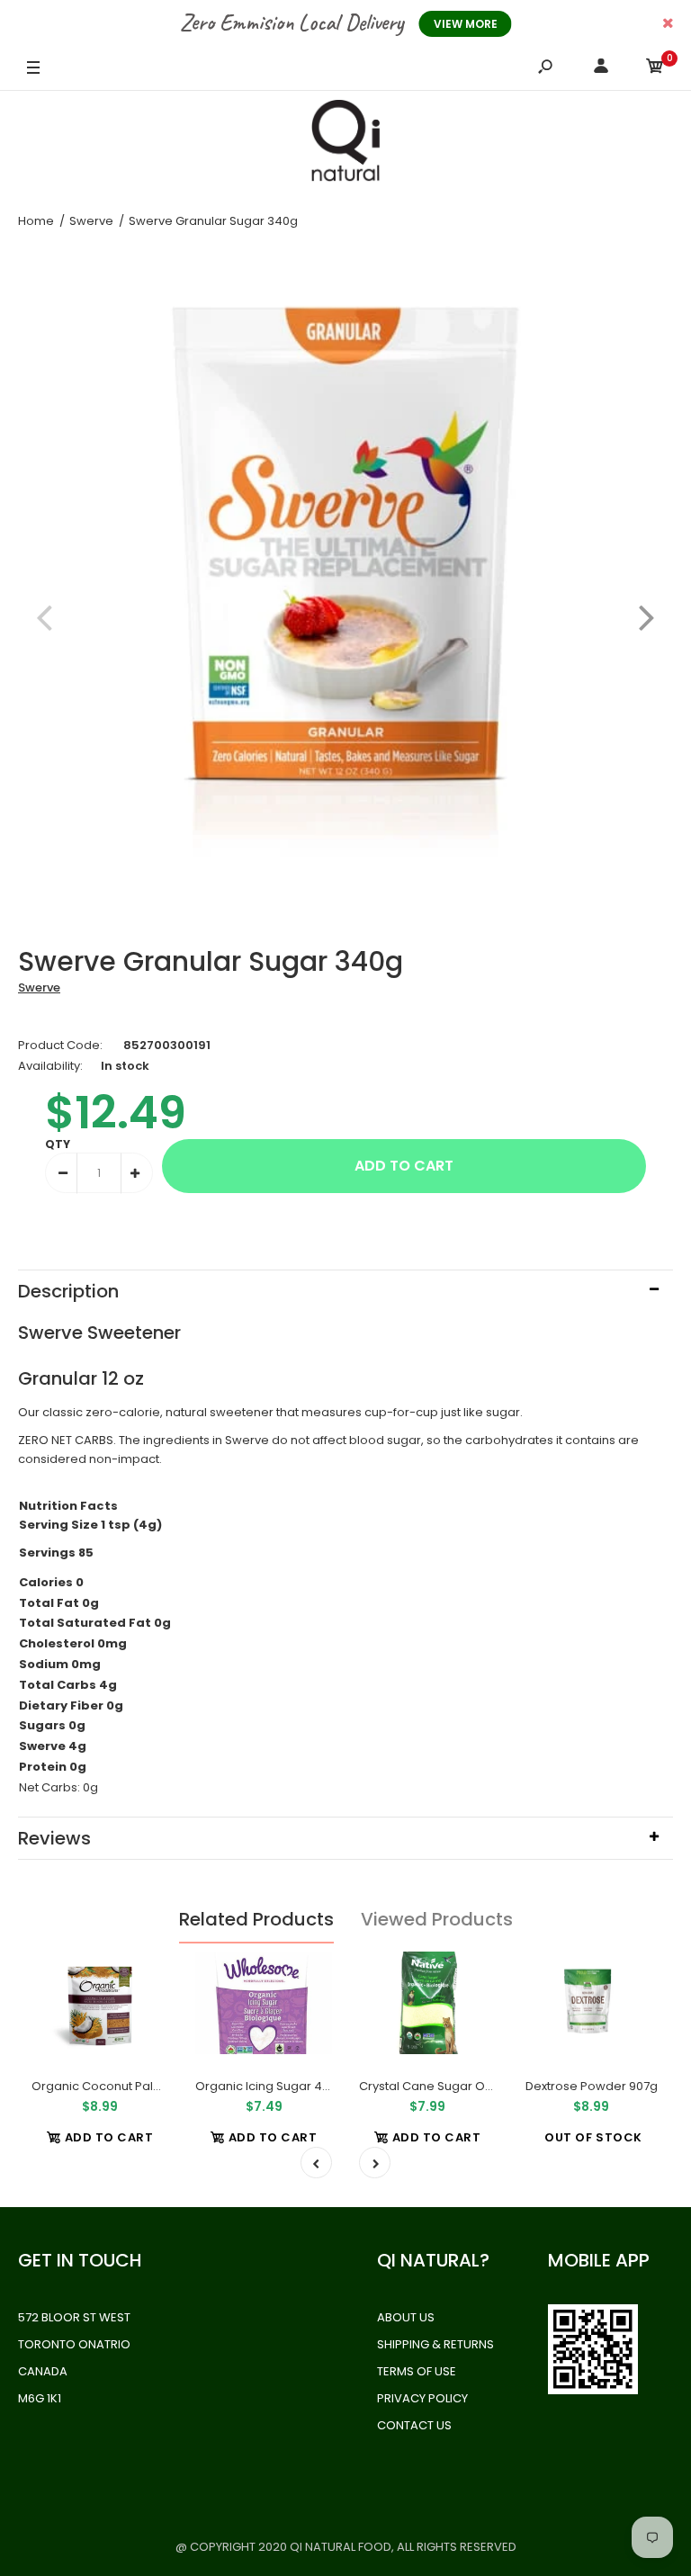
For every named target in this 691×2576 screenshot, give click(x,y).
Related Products (256, 1919)
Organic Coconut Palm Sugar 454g (134, 2086)
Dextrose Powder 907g (592, 2086)
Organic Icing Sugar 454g (270, 2086)
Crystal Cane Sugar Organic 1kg (451, 2086)
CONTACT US (414, 2425)
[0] (655, 69)
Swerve (39, 987)
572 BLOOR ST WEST (74, 2317)
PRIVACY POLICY (422, 2398)
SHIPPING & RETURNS (435, 2344)
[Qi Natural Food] (345, 145)
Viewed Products (437, 1919)
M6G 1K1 (40, 2398)
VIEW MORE (466, 24)
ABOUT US (406, 2317)
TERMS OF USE (417, 2371)
